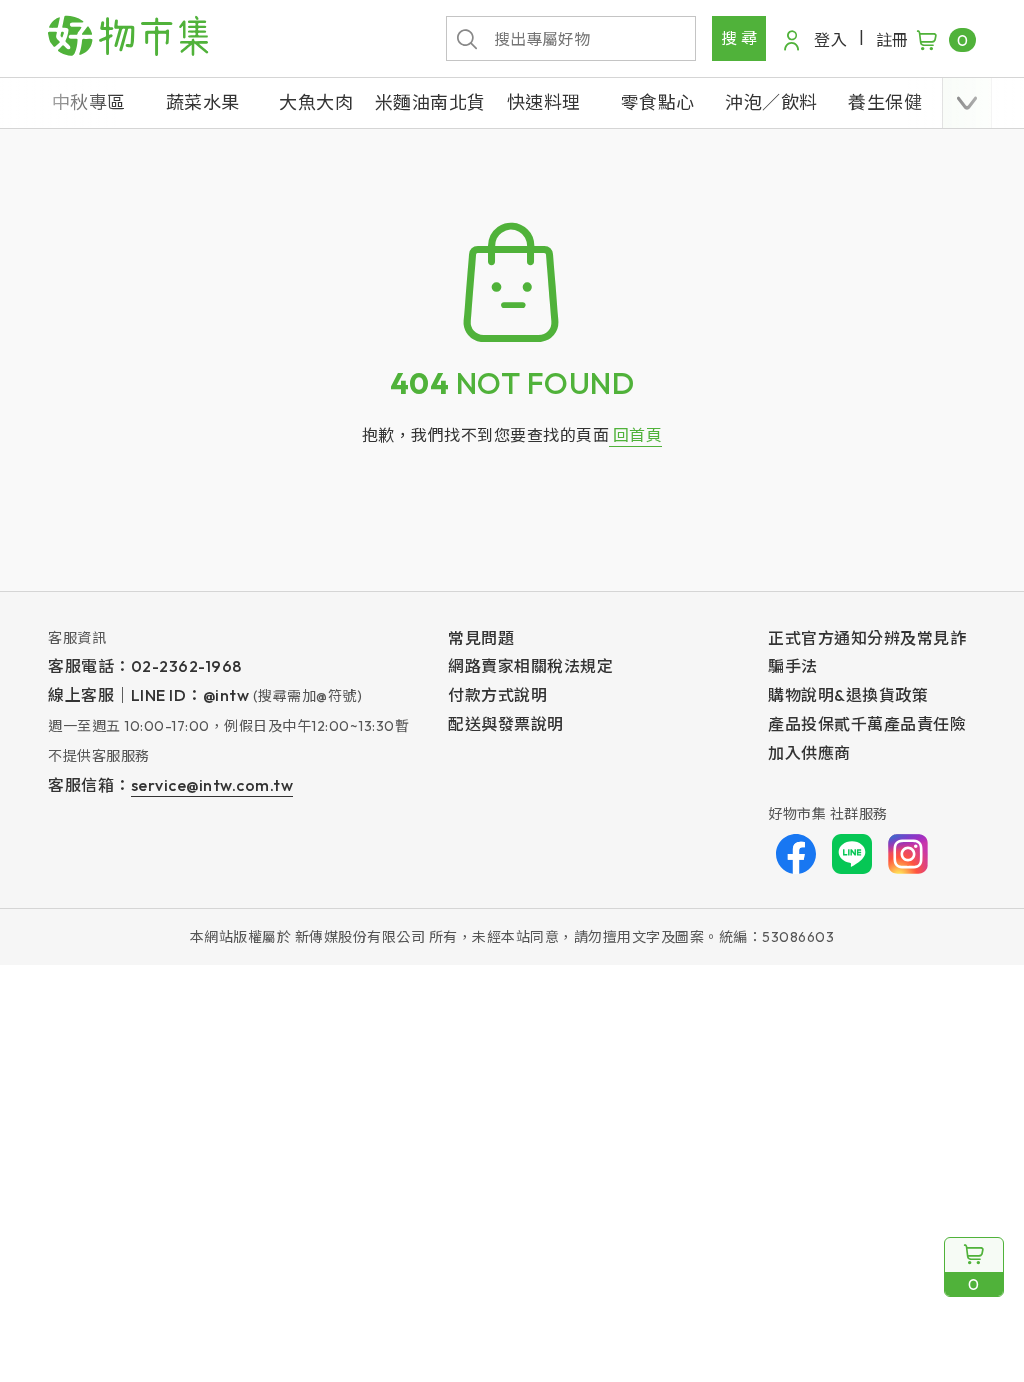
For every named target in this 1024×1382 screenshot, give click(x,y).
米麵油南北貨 (430, 102)
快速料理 (544, 102)
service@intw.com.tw (212, 785)
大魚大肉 (316, 102)
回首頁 (635, 435)
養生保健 (885, 102)
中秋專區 (89, 102)
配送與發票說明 (506, 724)
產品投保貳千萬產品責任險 (867, 724)
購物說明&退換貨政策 (848, 695)
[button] (967, 103)
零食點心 (658, 102)
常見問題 (481, 638)
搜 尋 (739, 38)
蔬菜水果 (203, 102)
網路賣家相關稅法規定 (530, 666)
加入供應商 (809, 753)
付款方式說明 (497, 695)
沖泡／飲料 (771, 102)
